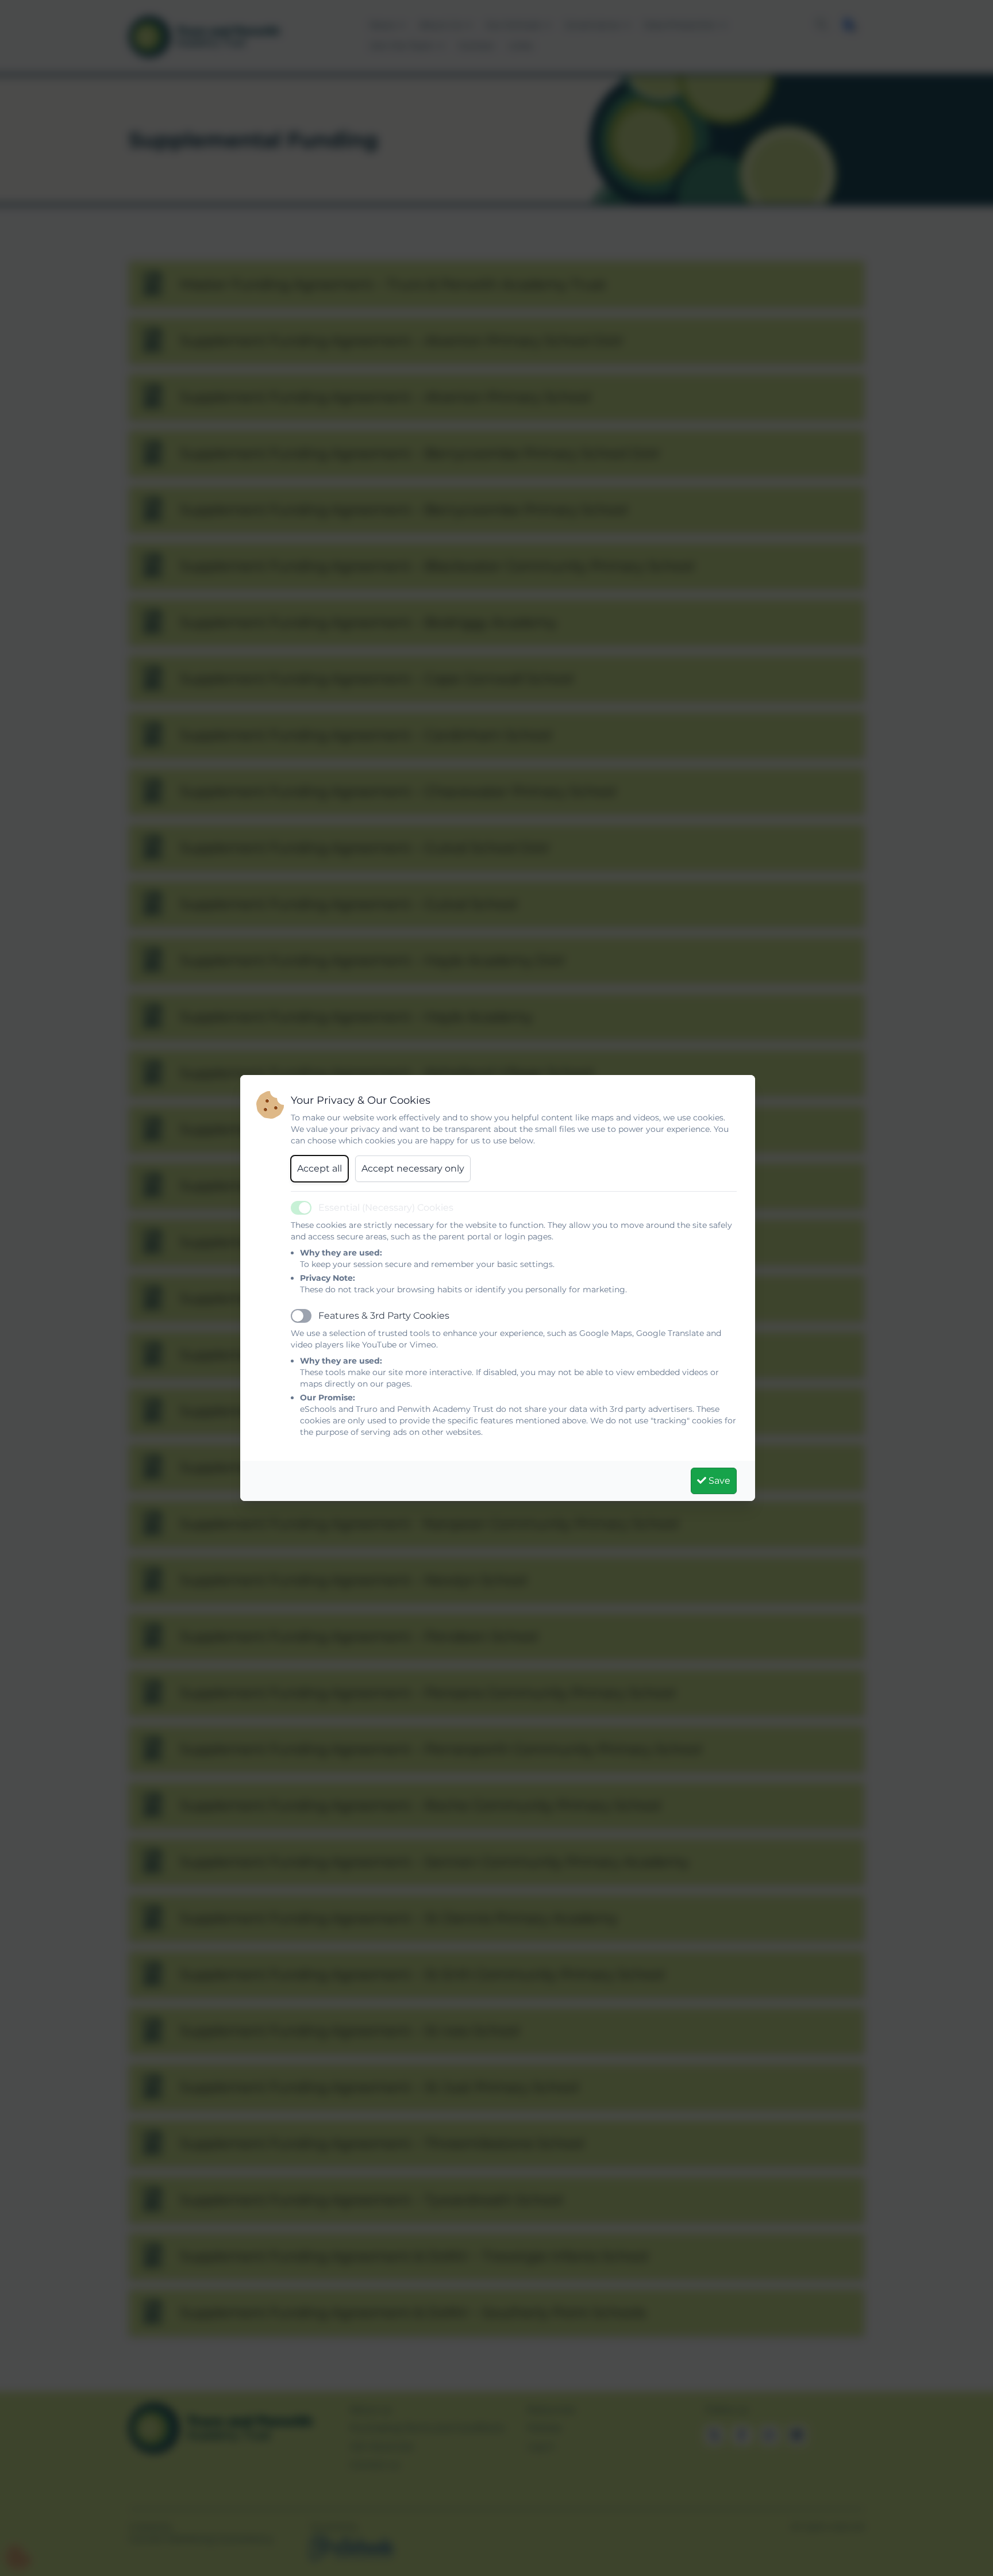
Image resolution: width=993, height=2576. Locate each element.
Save (718, 1481)
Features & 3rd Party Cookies (384, 1316)
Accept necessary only (413, 1168)
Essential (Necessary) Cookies (386, 1208)
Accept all (320, 1168)
